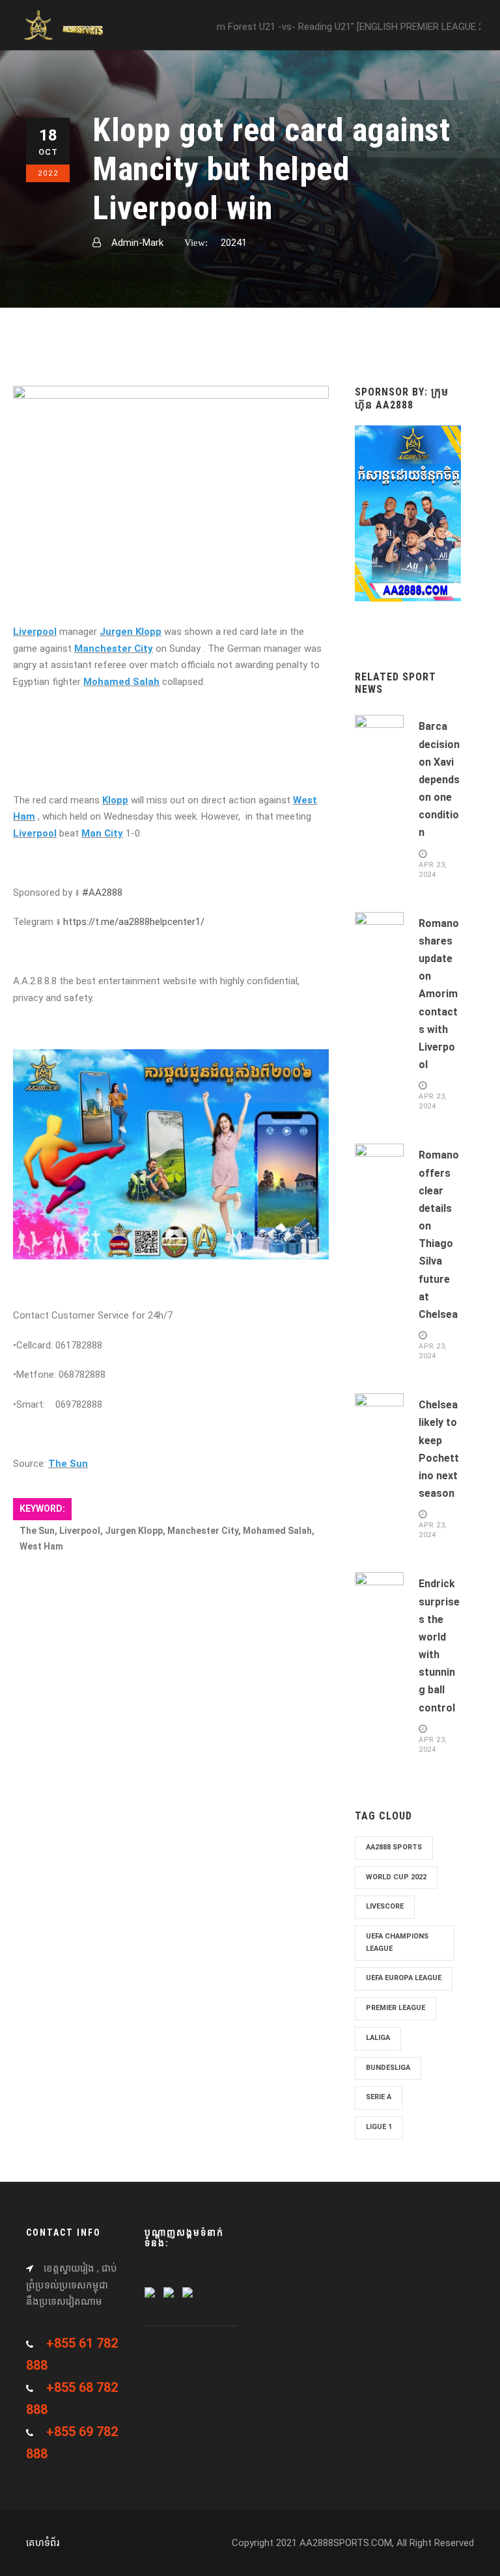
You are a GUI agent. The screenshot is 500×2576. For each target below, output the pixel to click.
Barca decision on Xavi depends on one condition (439, 779)
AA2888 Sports (394, 1847)
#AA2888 (102, 892)
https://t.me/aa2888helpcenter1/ (134, 922)
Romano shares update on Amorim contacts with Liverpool (439, 994)
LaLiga (378, 2038)
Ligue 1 (379, 2127)
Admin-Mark (137, 243)
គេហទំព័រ (43, 2543)
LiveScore (385, 1906)
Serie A (379, 2097)
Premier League (396, 2008)
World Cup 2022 (396, 1877)
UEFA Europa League (404, 1978)
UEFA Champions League (397, 1942)
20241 (234, 243)
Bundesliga (388, 2068)
